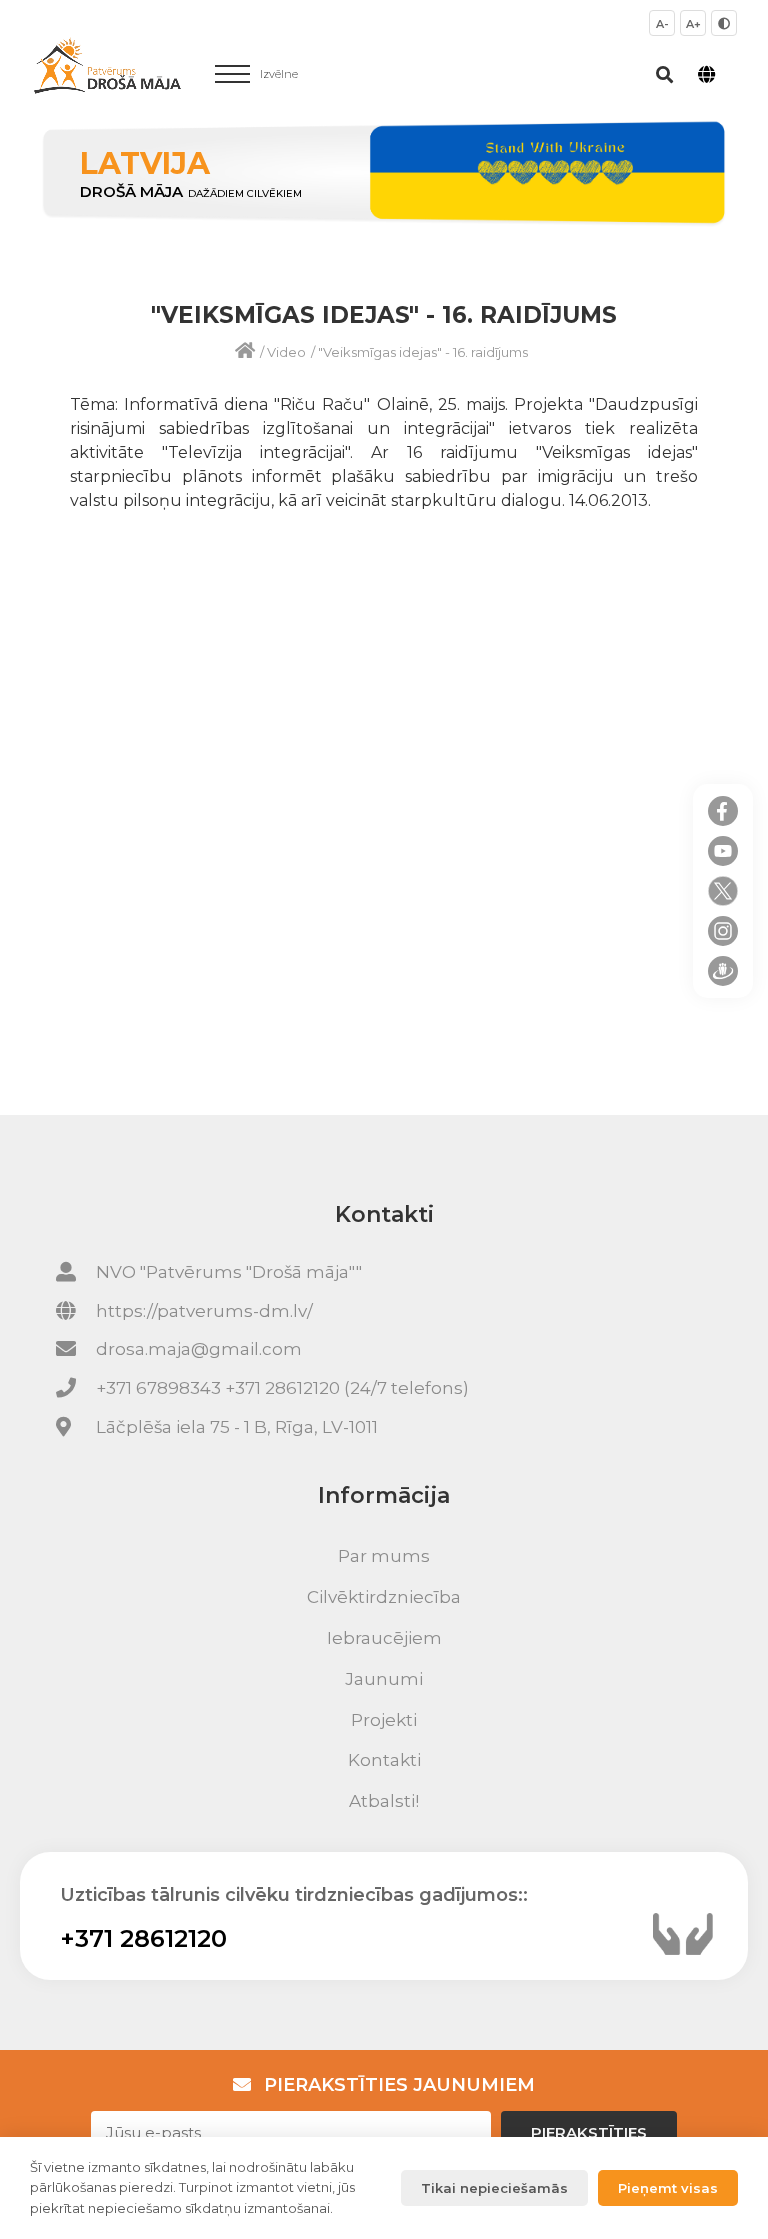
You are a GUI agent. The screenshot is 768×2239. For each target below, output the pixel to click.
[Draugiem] (723, 971)
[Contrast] (724, 23)
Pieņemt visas (668, 2188)
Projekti (384, 1720)
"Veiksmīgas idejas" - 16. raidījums (423, 352)
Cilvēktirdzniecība (384, 1597)
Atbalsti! (384, 1801)
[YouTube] (723, 851)
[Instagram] (723, 931)
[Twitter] (723, 891)
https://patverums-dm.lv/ (204, 1311)
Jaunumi (384, 1679)
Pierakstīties (589, 2132)
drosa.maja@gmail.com (199, 1349)
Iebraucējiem (384, 1638)
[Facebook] (723, 811)
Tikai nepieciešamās (494, 2188)
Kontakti (384, 1760)
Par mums (384, 1556)
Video (286, 352)
